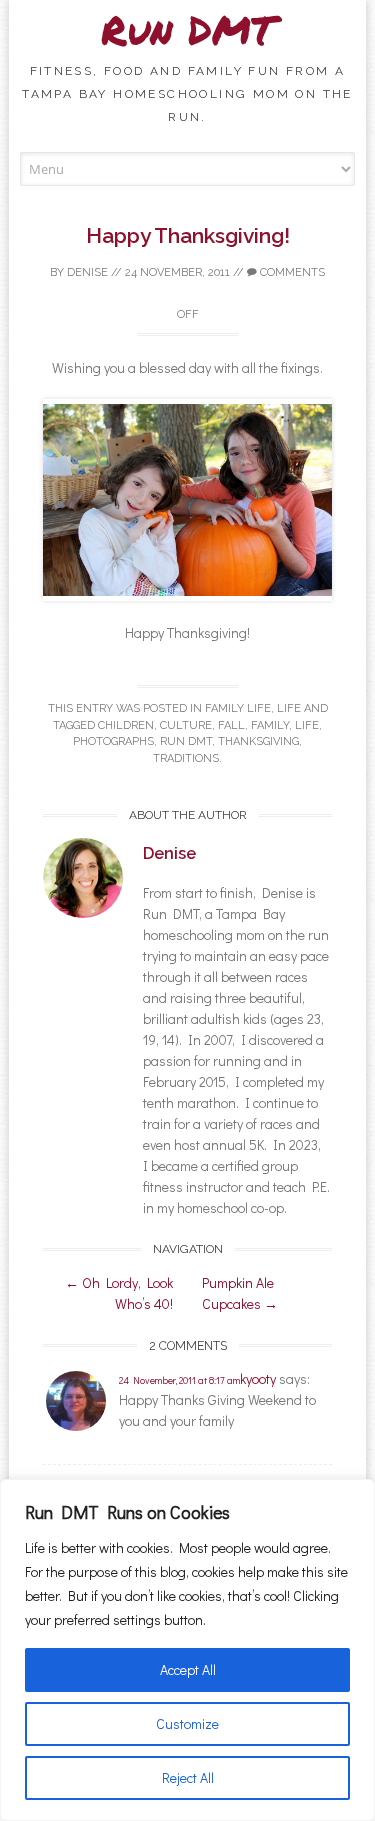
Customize (187, 1723)
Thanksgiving (258, 741)
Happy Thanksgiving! (188, 235)
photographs (113, 741)
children (126, 725)
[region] (187, 1650)
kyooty (258, 1378)
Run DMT (188, 29)
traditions (186, 758)
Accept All (188, 1669)
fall (231, 725)
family (270, 725)
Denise (87, 272)
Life (289, 708)
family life (238, 708)
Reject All (188, 1777)
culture (186, 725)
